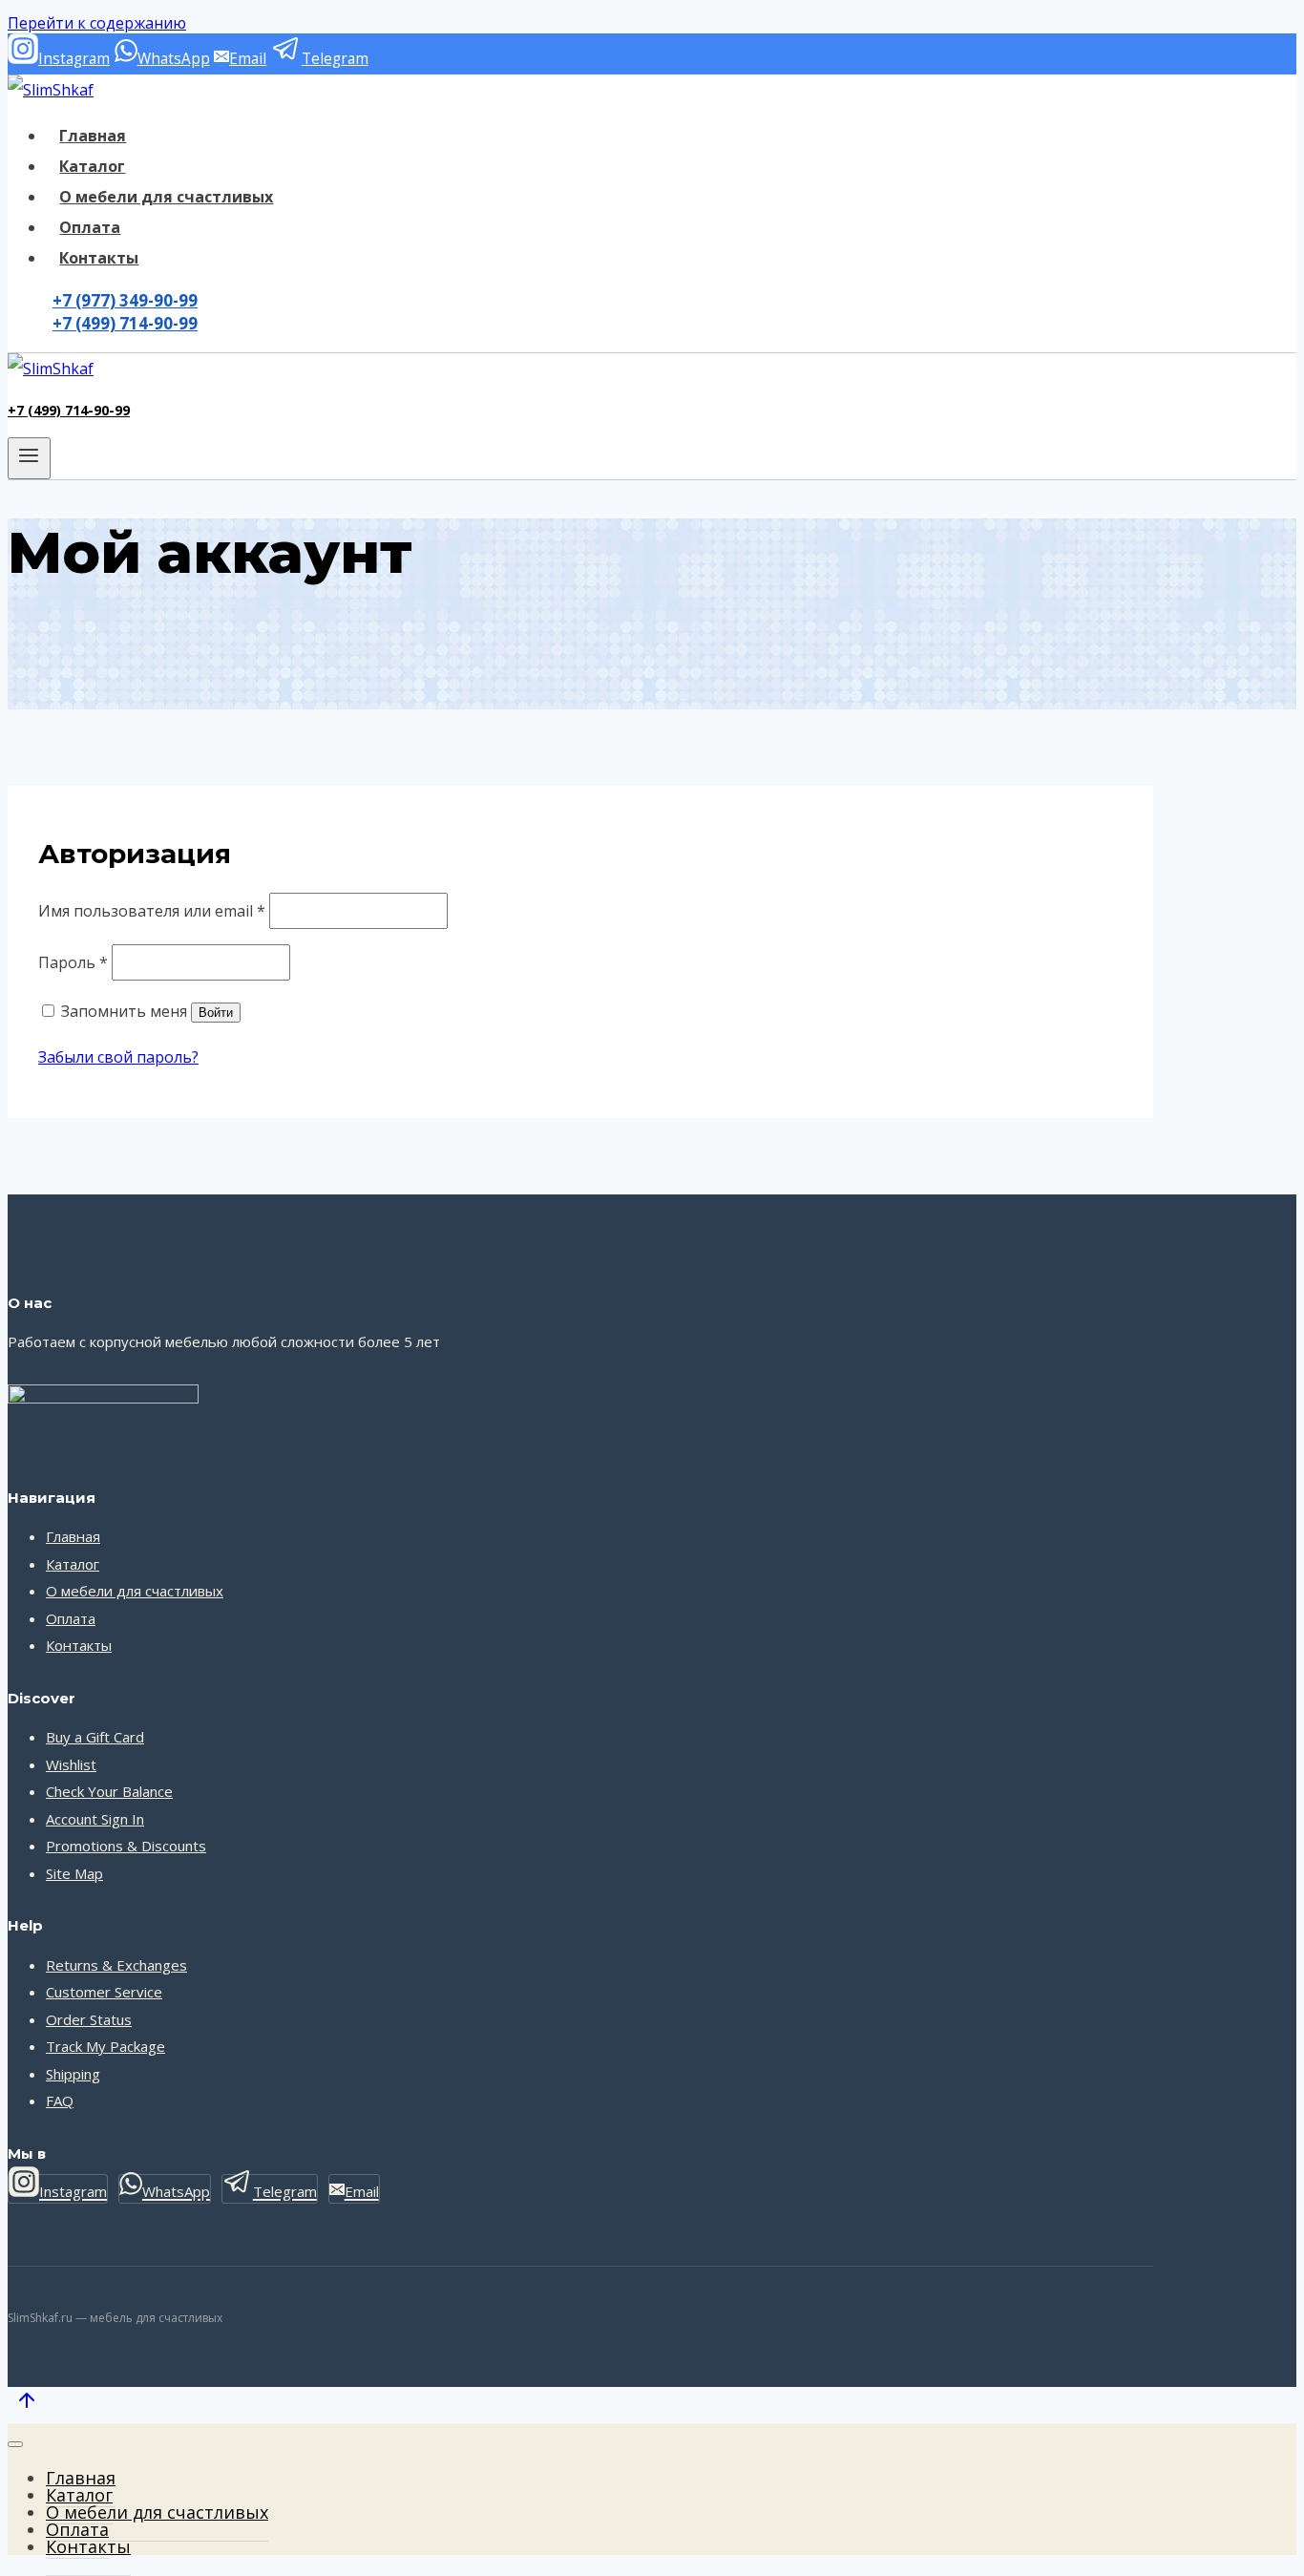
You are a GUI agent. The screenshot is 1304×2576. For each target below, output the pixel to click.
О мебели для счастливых (166, 197)
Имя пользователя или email (152, 911)
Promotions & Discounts (126, 1846)
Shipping (73, 2074)
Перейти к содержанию (97, 23)
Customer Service (104, 1992)
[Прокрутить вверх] (26, 2404)
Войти (216, 1013)
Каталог (92, 166)
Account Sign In (95, 1819)
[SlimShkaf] (51, 90)
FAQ (60, 2101)
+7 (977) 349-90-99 (125, 300)
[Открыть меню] (29, 458)
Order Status (89, 2019)
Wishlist (71, 1764)
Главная (93, 136)
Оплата (90, 227)
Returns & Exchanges (116, 1965)
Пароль (73, 962)
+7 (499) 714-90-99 (125, 323)
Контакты (99, 258)
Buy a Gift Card (95, 1737)
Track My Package (105, 2046)
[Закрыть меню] (15, 2444)
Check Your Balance (109, 1791)
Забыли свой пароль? (118, 1057)
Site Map (74, 1873)
